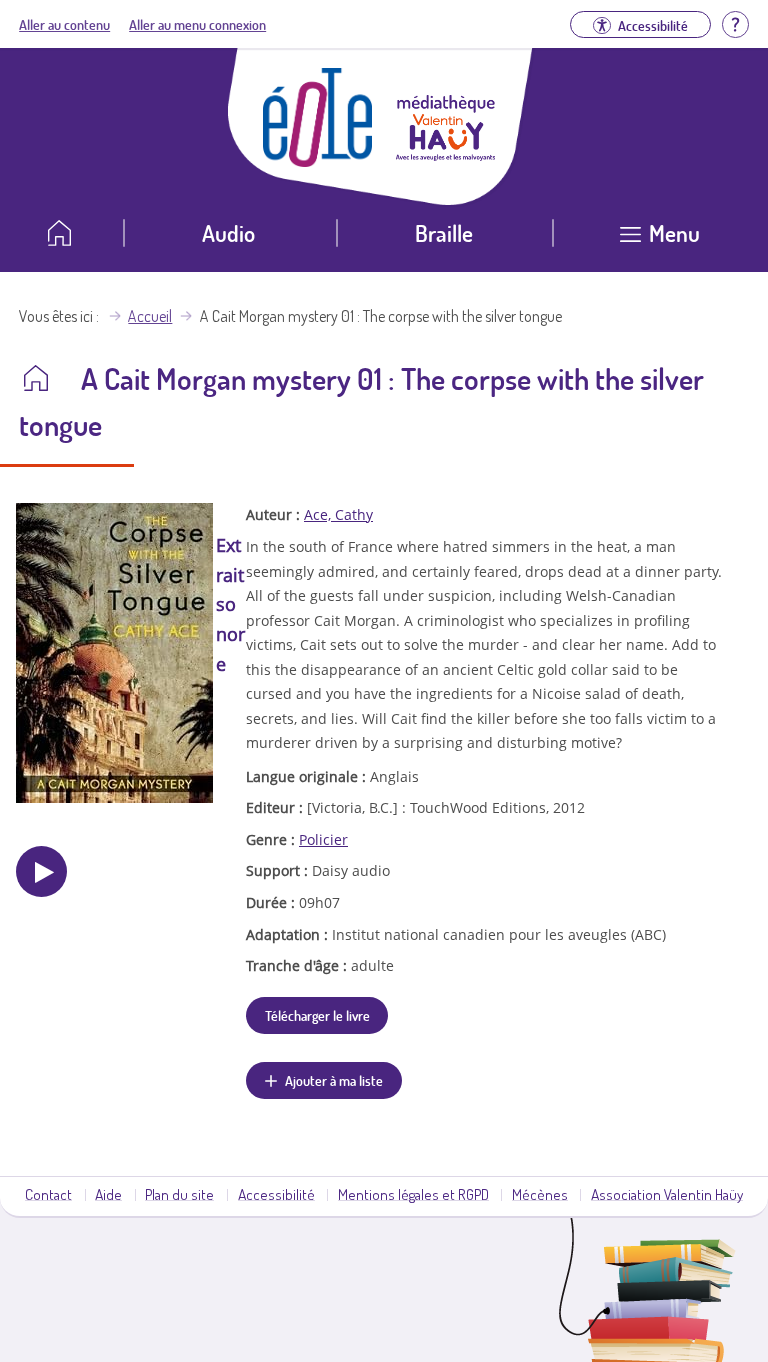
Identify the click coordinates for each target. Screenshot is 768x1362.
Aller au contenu (64, 24)
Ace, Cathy (338, 514)
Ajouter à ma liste (334, 1080)
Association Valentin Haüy (667, 1194)
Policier (323, 839)
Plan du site (179, 1194)
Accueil (150, 316)
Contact (48, 1194)
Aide (108, 1194)
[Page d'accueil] (318, 161)
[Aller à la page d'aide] (735, 22)
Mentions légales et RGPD (413, 1194)
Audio (228, 232)
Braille (444, 232)
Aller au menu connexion (197, 24)
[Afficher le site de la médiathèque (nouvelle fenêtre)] (446, 155)
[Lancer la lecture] (41, 871)
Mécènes (540, 1194)
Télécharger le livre (317, 1015)
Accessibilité (276, 1194)
